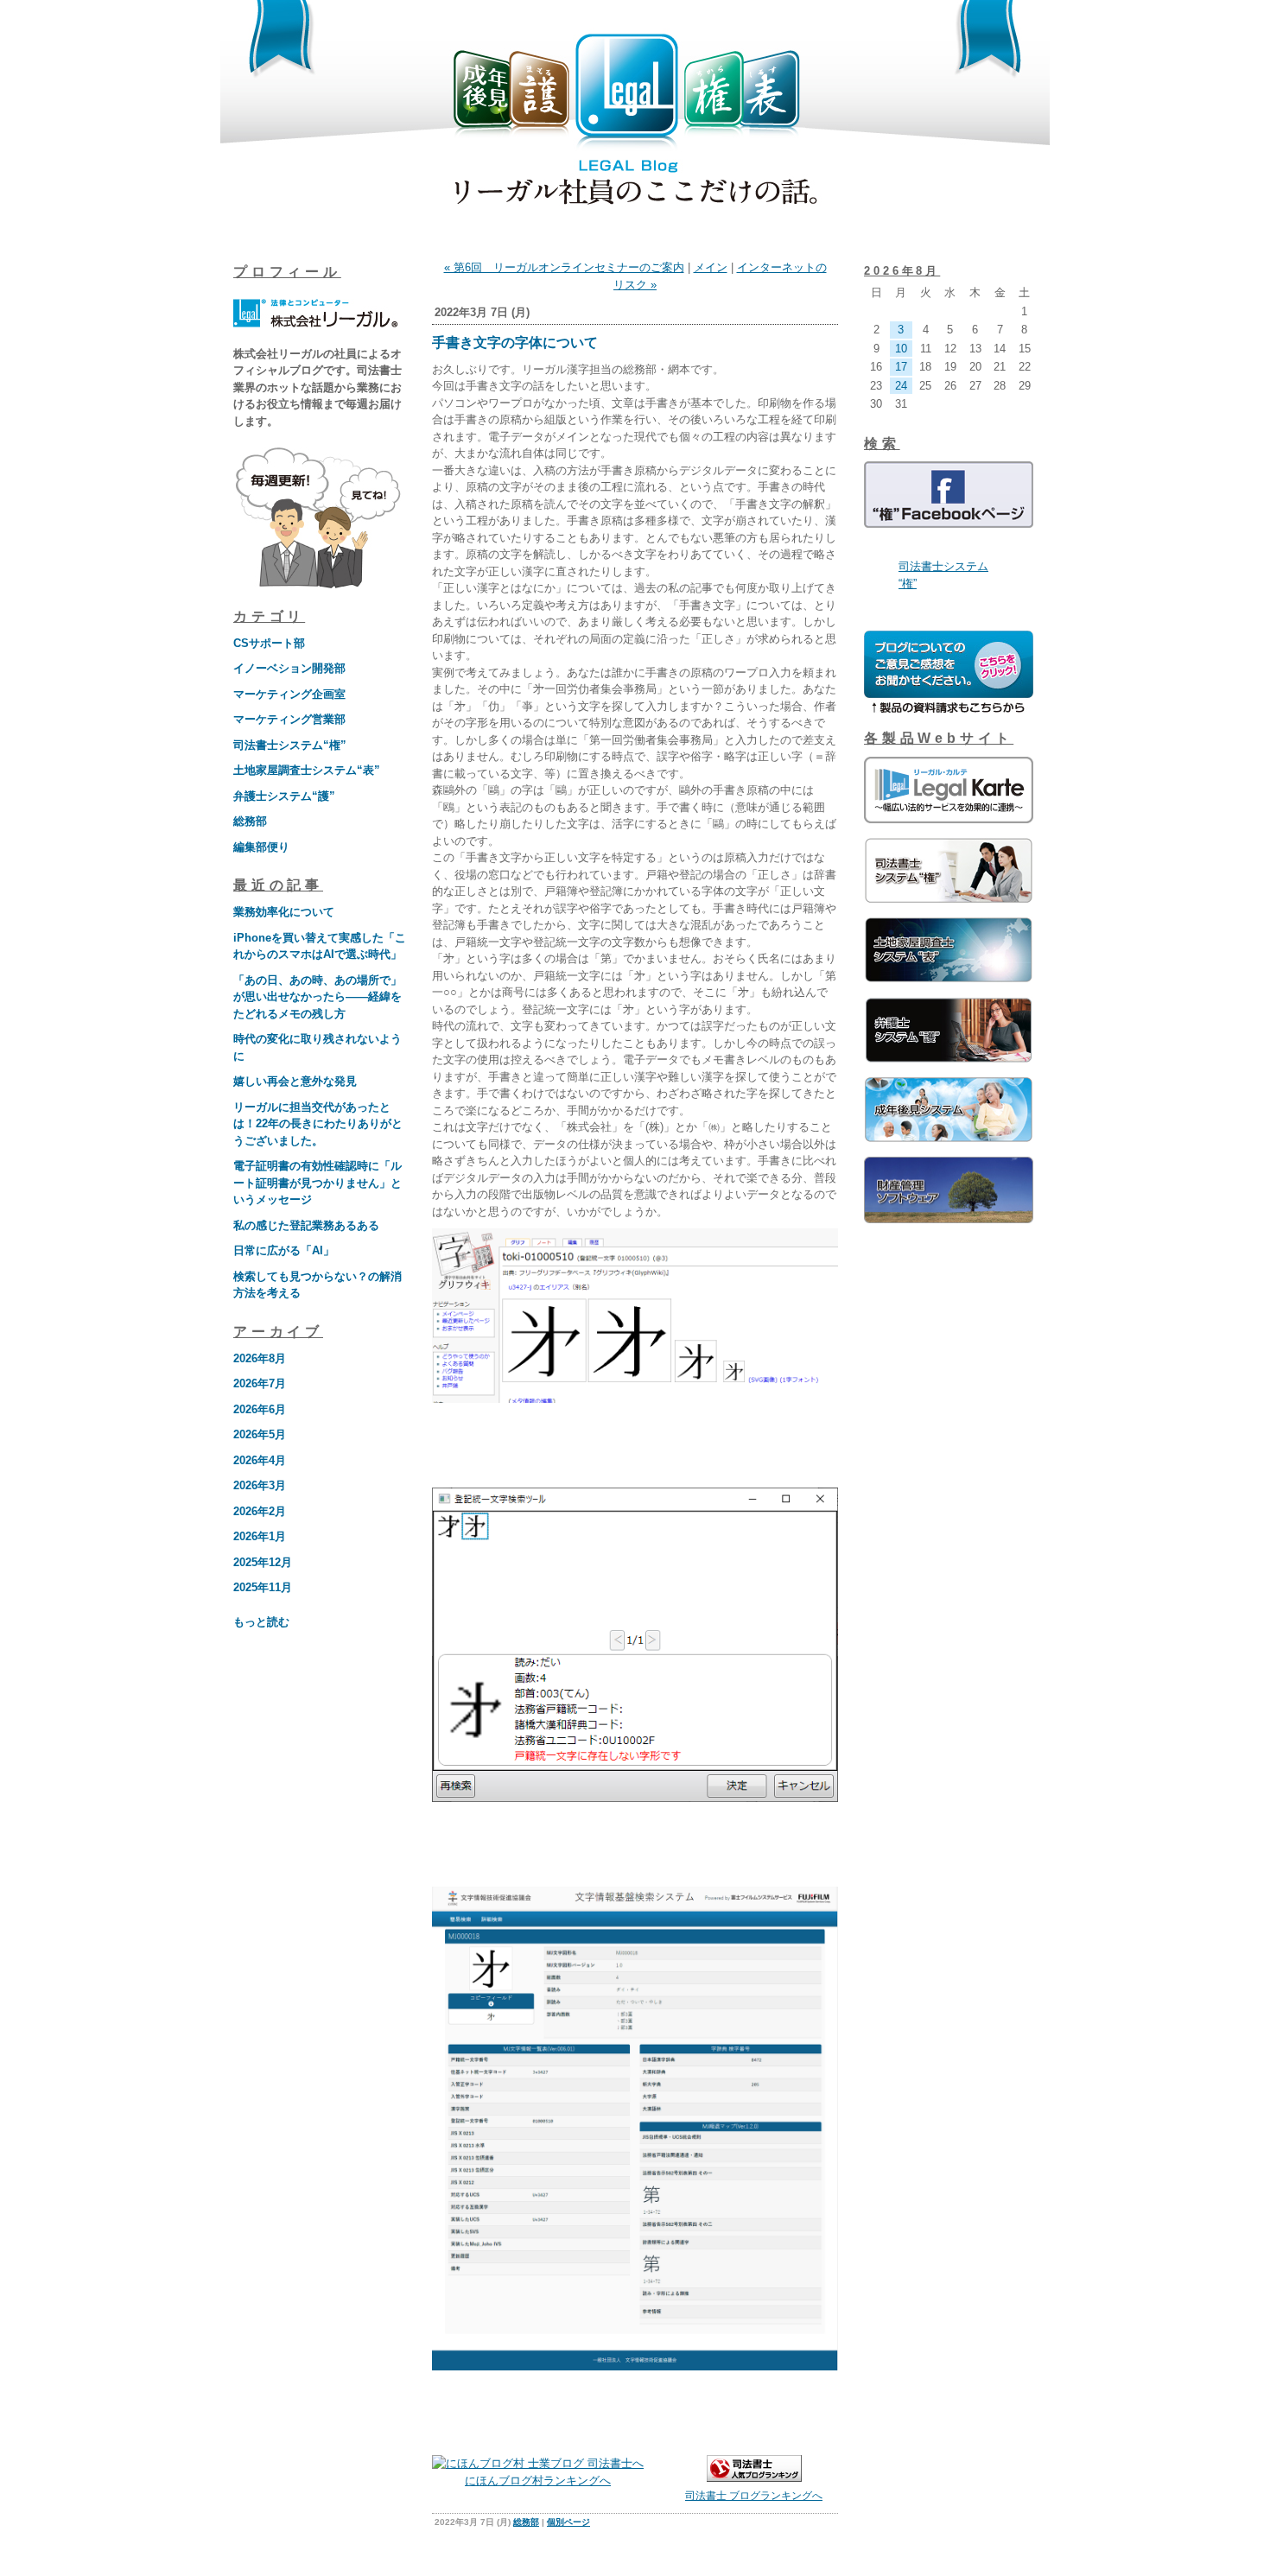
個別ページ (568, 2522)
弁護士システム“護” (284, 796)
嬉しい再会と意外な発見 (295, 1081)
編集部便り (261, 847)
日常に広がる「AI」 (284, 1250)
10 (901, 349)
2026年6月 (260, 1409)
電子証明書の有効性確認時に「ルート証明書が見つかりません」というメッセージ (317, 1183)
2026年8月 (260, 1358)
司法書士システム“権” (290, 745)
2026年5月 (260, 1434)
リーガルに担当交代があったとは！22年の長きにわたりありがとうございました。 (318, 1124)
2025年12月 (263, 1562)
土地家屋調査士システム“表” (307, 770)
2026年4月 (260, 1460)
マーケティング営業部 (289, 719)
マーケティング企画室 (289, 694)
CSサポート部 (269, 643)
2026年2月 (260, 1511)
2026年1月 (260, 1536)
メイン (711, 267)
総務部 (250, 821)
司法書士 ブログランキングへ (754, 2496)
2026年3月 (260, 1485)
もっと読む (261, 1622)
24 (901, 386)
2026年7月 (260, 1383)
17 (901, 367)
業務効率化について (284, 912)
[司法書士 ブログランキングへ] (754, 2478)
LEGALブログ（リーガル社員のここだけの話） (635, 123)
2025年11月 (263, 1587)
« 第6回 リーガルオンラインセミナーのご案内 (564, 267)
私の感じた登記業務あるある (306, 1225)
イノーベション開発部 (289, 668)
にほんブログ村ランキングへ (538, 2481)
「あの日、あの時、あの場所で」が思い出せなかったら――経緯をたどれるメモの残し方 (317, 997)
